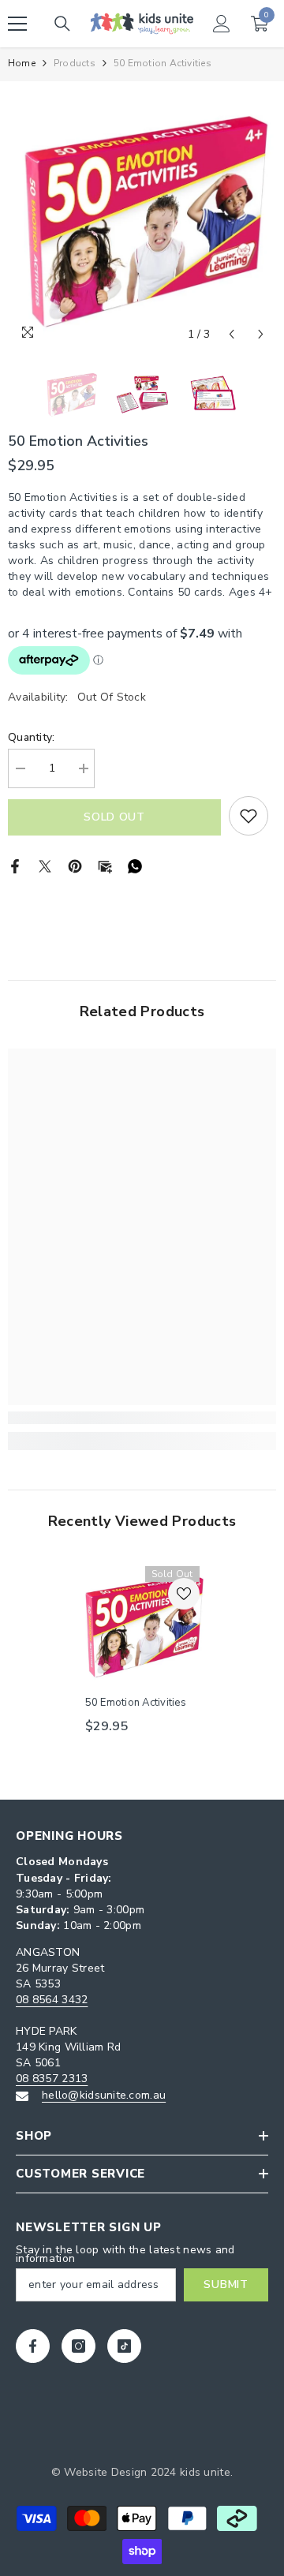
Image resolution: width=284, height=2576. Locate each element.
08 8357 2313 (52, 2079)
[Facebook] (15, 866)
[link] (142, 1418)
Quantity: (32, 737)
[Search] (62, 24)
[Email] (105, 866)
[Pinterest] (75, 866)
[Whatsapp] (135, 866)
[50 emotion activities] (142, 1623)
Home (22, 63)
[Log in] (222, 24)
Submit (226, 2284)
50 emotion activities (136, 1703)
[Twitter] (45, 866)
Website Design (105, 2472)
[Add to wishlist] (248, 816)
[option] (142, 215)
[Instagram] (78, 2346)
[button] (232, 334)
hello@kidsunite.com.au (104, 2095)
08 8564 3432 (52, 2000)
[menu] (17, 24)
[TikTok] (124, 2346)
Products (75, 63)
